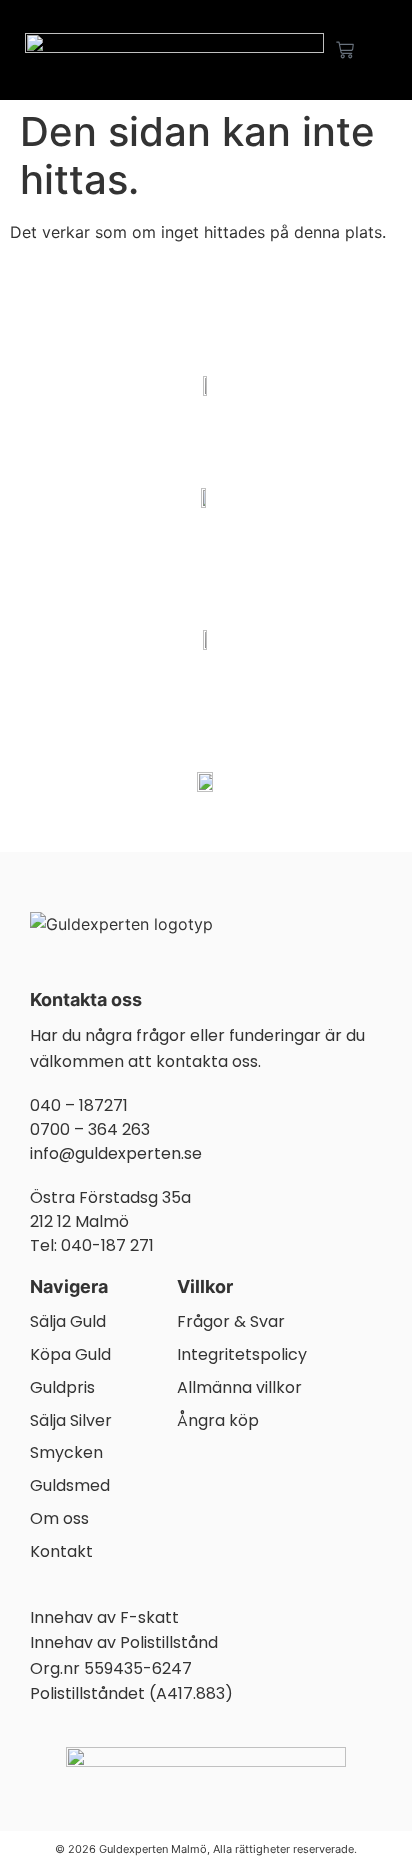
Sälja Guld (68, 1322)
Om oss (59, 1519)
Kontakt (61, 1552)
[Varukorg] (345, 50)
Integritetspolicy (242, 1355)
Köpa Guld (70, 1355)
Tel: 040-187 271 (92, 1245)
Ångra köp (218, 1421)
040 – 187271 (79, 1105)
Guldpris (62, 1388)
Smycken (66, 1453)
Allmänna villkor (239, 1388)
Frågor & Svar (231, 1322)
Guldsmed (70, 1486)
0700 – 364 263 (90, 1129)
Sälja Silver (71, 1421)
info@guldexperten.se (116, 1153)
